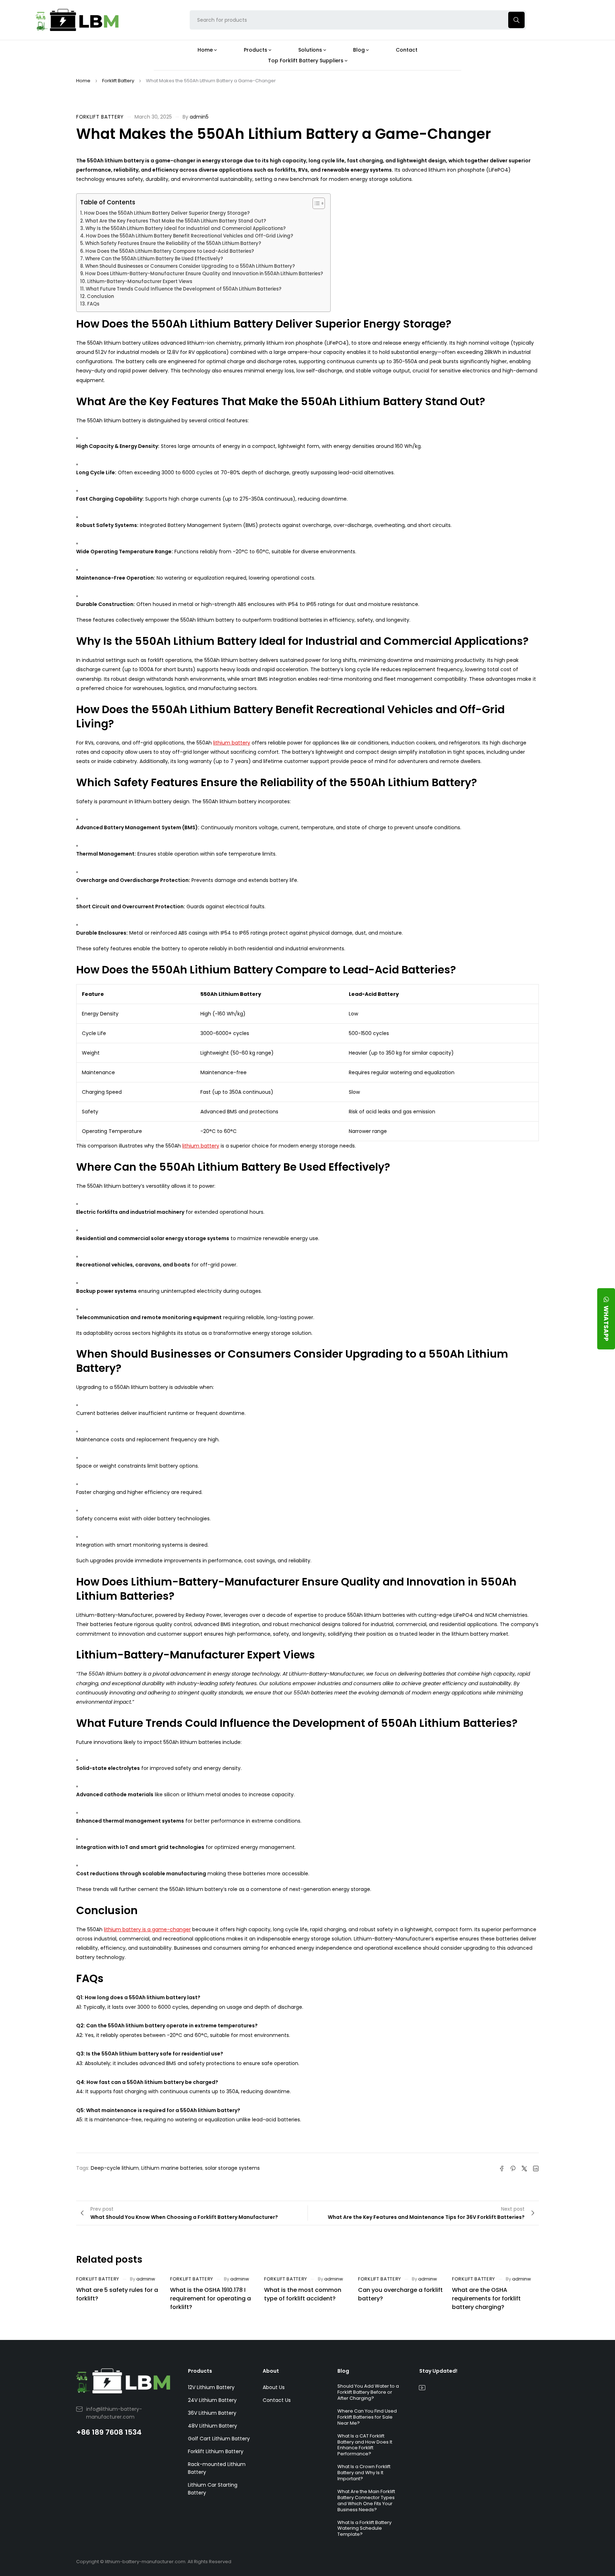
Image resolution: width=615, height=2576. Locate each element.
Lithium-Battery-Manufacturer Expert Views (140, 281)
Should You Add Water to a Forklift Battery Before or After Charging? (368, 2392)
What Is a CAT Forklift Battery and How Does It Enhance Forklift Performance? (365, 2445)
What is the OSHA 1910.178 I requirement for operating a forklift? (211, 2298)
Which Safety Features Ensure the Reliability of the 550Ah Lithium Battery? (173, 243)
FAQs (93, 304)
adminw (146, 2279)
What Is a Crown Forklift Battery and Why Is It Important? (364, 2473)
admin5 (199, 117)
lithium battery (232, 743)
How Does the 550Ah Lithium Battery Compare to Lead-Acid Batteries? (170, 251)
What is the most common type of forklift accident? (303, 2294)
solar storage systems (232, 2168)
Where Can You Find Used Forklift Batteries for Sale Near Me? (367, 2417)
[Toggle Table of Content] (315, 203)
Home (83, 81)
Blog (343, 2371)
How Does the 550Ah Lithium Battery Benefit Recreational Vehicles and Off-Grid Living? (190, 236)
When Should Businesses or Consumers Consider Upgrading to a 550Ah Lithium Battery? (190, 266)
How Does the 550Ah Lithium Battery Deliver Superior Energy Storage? (167, 213)
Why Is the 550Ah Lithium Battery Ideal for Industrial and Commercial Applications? (186, 228)
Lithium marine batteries (172, 2168)
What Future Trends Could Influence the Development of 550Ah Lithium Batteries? (184, 289)
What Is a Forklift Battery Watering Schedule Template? (364, 2528)
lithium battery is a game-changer (147, 1929)
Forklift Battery (118, 81)
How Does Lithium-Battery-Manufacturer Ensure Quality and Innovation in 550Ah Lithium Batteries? (204, 274)
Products (200, 2371)
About (271, 2371)
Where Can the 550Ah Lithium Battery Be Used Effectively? (154, 259)
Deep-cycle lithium (115, 2168)
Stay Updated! (438, 2371)
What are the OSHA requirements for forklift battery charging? (486, 2298)
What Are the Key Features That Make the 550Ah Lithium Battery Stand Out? (176, 221)
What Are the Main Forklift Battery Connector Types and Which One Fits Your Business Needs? (366, 2501)
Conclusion (100, 296)
